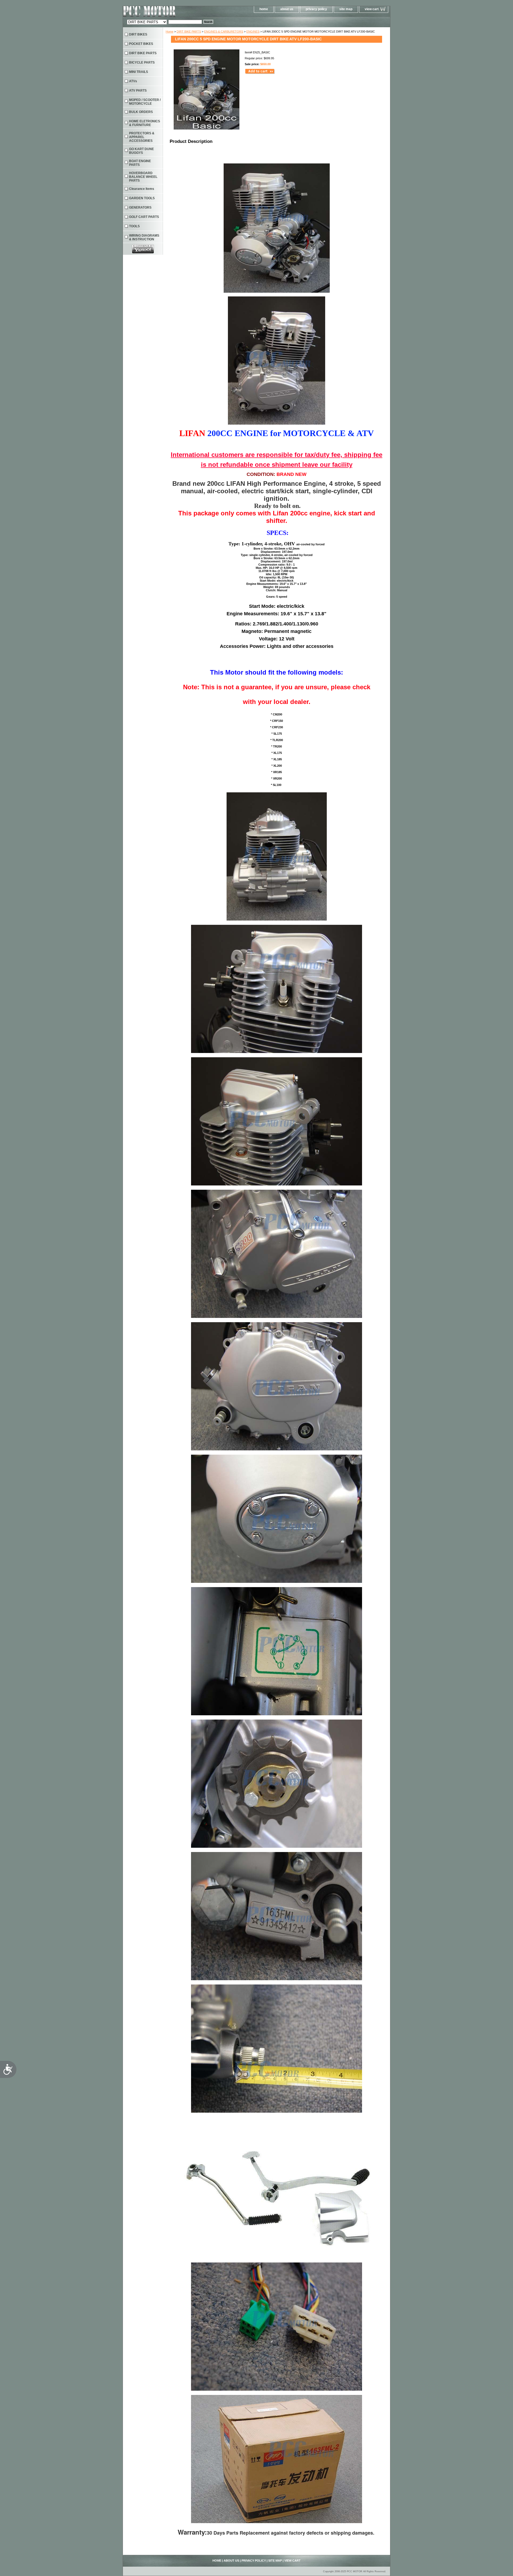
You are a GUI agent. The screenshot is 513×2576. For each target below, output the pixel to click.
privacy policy (316, 9)
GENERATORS (140, 208)
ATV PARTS (138, 91)
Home (170, 32)
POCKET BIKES (141, 44)
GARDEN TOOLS (142, 198)
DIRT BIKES (138, 34)
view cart (372, 9)
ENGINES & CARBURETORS (224, 32)
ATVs (133, 81)
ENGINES (253, 32)
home (264, 9)
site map (346, 9)
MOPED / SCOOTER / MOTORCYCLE (145, 102)
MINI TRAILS (139, 72)
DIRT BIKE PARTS (189, 32)
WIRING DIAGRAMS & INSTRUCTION (144, 237)
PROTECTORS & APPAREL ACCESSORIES (142, 137)
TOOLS (134, 226)
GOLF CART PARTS (144, 217)
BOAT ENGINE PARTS (140, 163)
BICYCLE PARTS (142, 62)
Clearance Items (142, 189)
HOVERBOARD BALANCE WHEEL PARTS (143, 177)
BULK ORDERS (141, 112)
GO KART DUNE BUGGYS (141, 151)
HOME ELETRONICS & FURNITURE (145, 123)
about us (287, 9)
